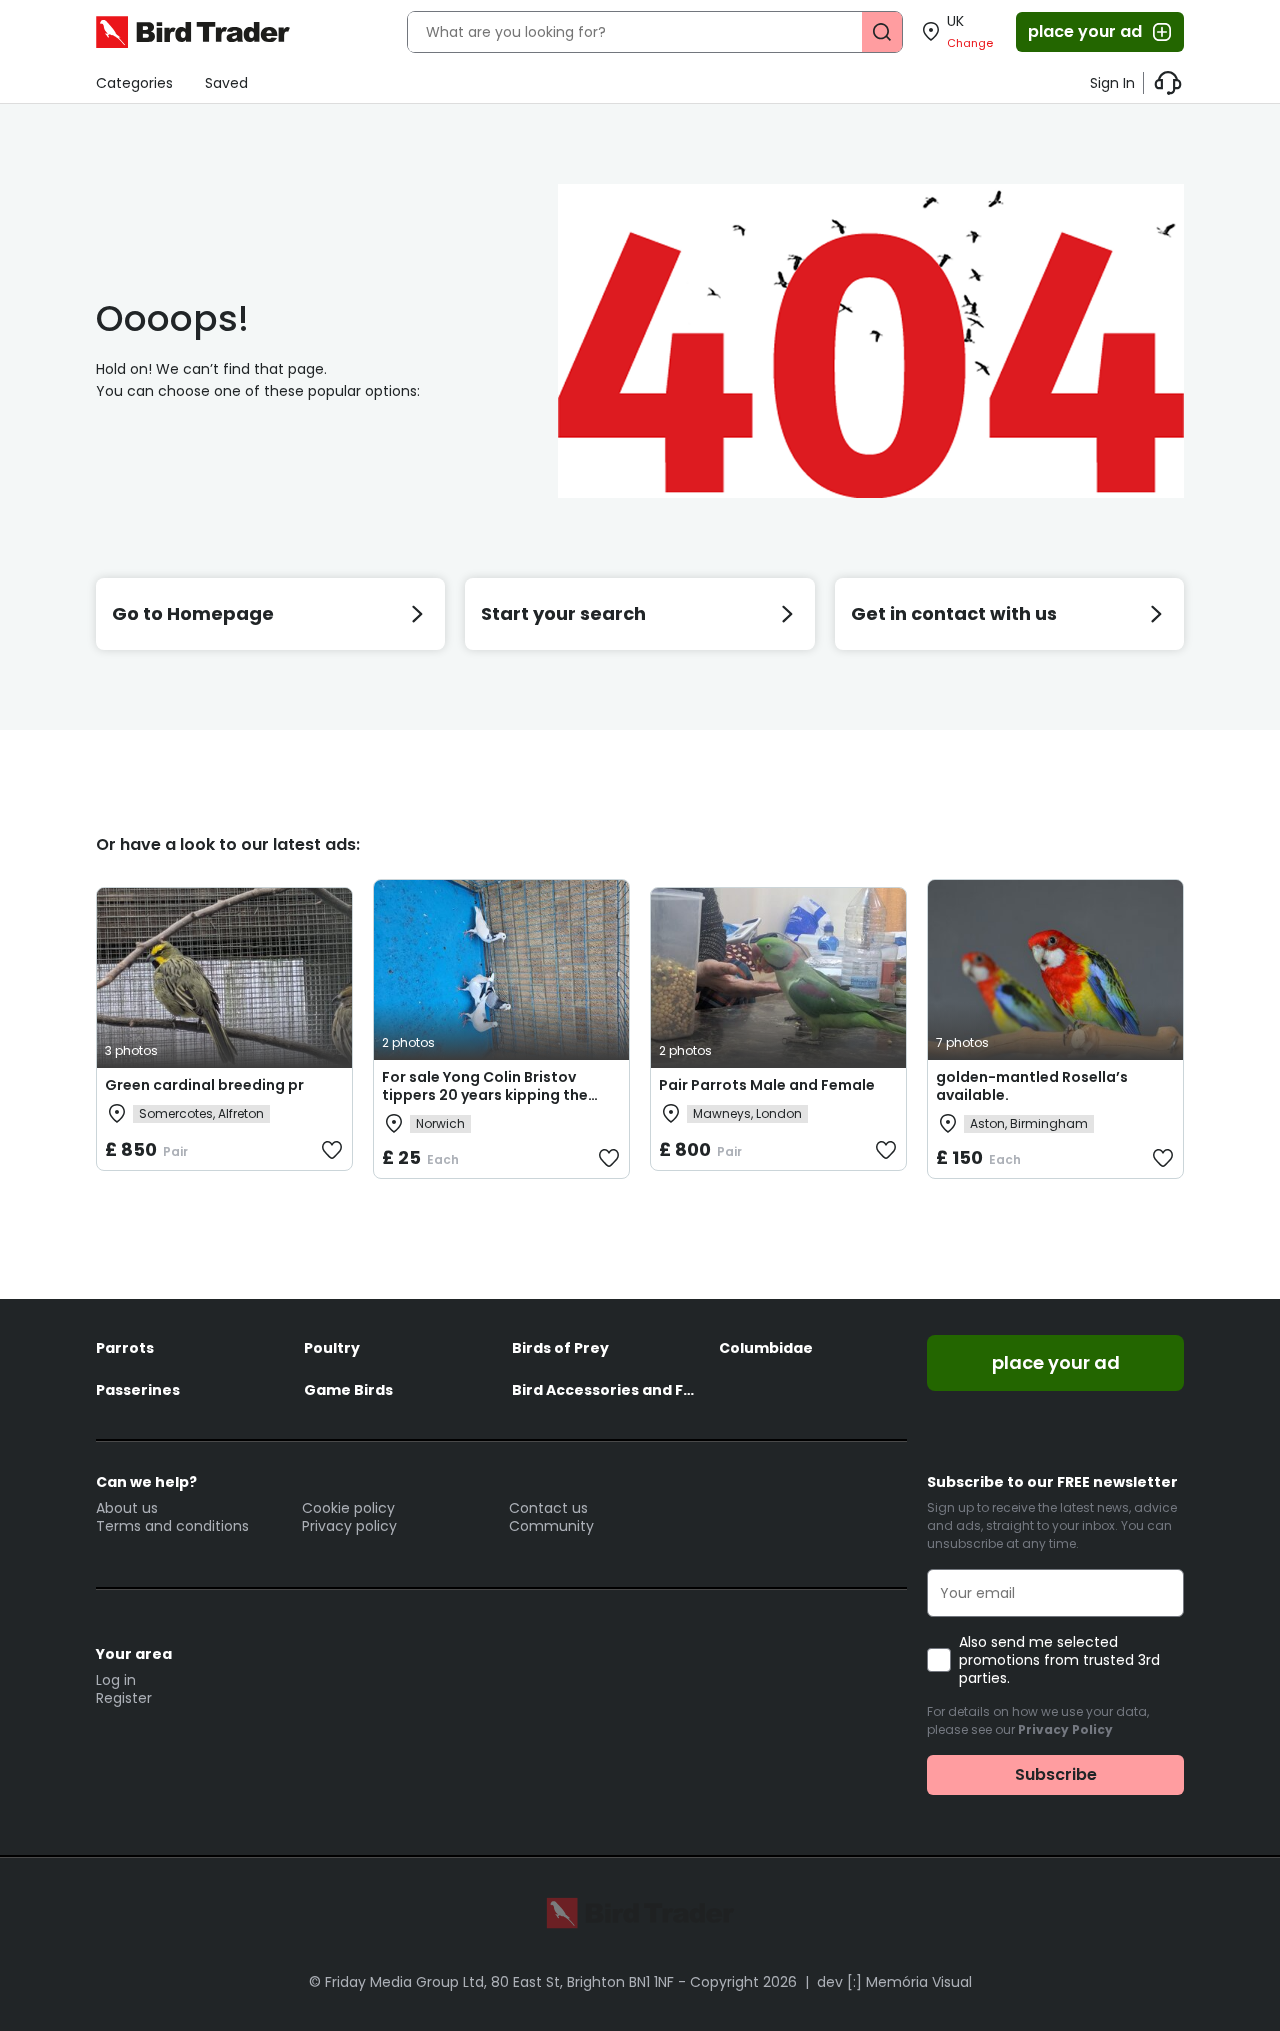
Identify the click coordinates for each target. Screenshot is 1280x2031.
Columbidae (766, 1348)
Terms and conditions (172, 1526)
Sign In (1112, 83)
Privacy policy (349, 1526)
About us (127, 1508)
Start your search (563, 613)
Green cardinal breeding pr (204, 1085)
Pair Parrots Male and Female (767, 1085)
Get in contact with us (954, 613)
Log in (116, 1680)
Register (124, 1698)
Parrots (125, 1348)
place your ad (1085, 31)
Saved (226, 83)
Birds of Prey (560, 1348)
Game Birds (348, 1390)
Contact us (548, 1508)
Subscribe (1056, 1774)
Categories (134, 83)
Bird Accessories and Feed (606, 1390)
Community (551, 1526)
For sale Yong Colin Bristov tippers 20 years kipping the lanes (485, 1095)
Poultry (332, 1348)
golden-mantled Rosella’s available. (1032, 1086)
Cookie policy (348, 1508)
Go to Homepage (193, 613)
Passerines (138, 1390)
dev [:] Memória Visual (894, 1982)
